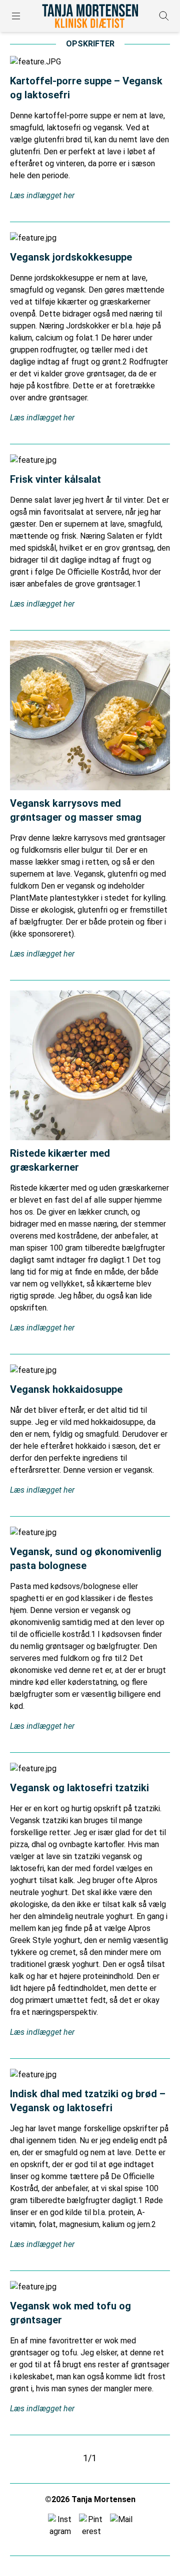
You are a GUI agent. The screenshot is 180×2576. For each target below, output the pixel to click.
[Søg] (164, 16)
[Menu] (16, 16)
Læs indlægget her (42, 195)
